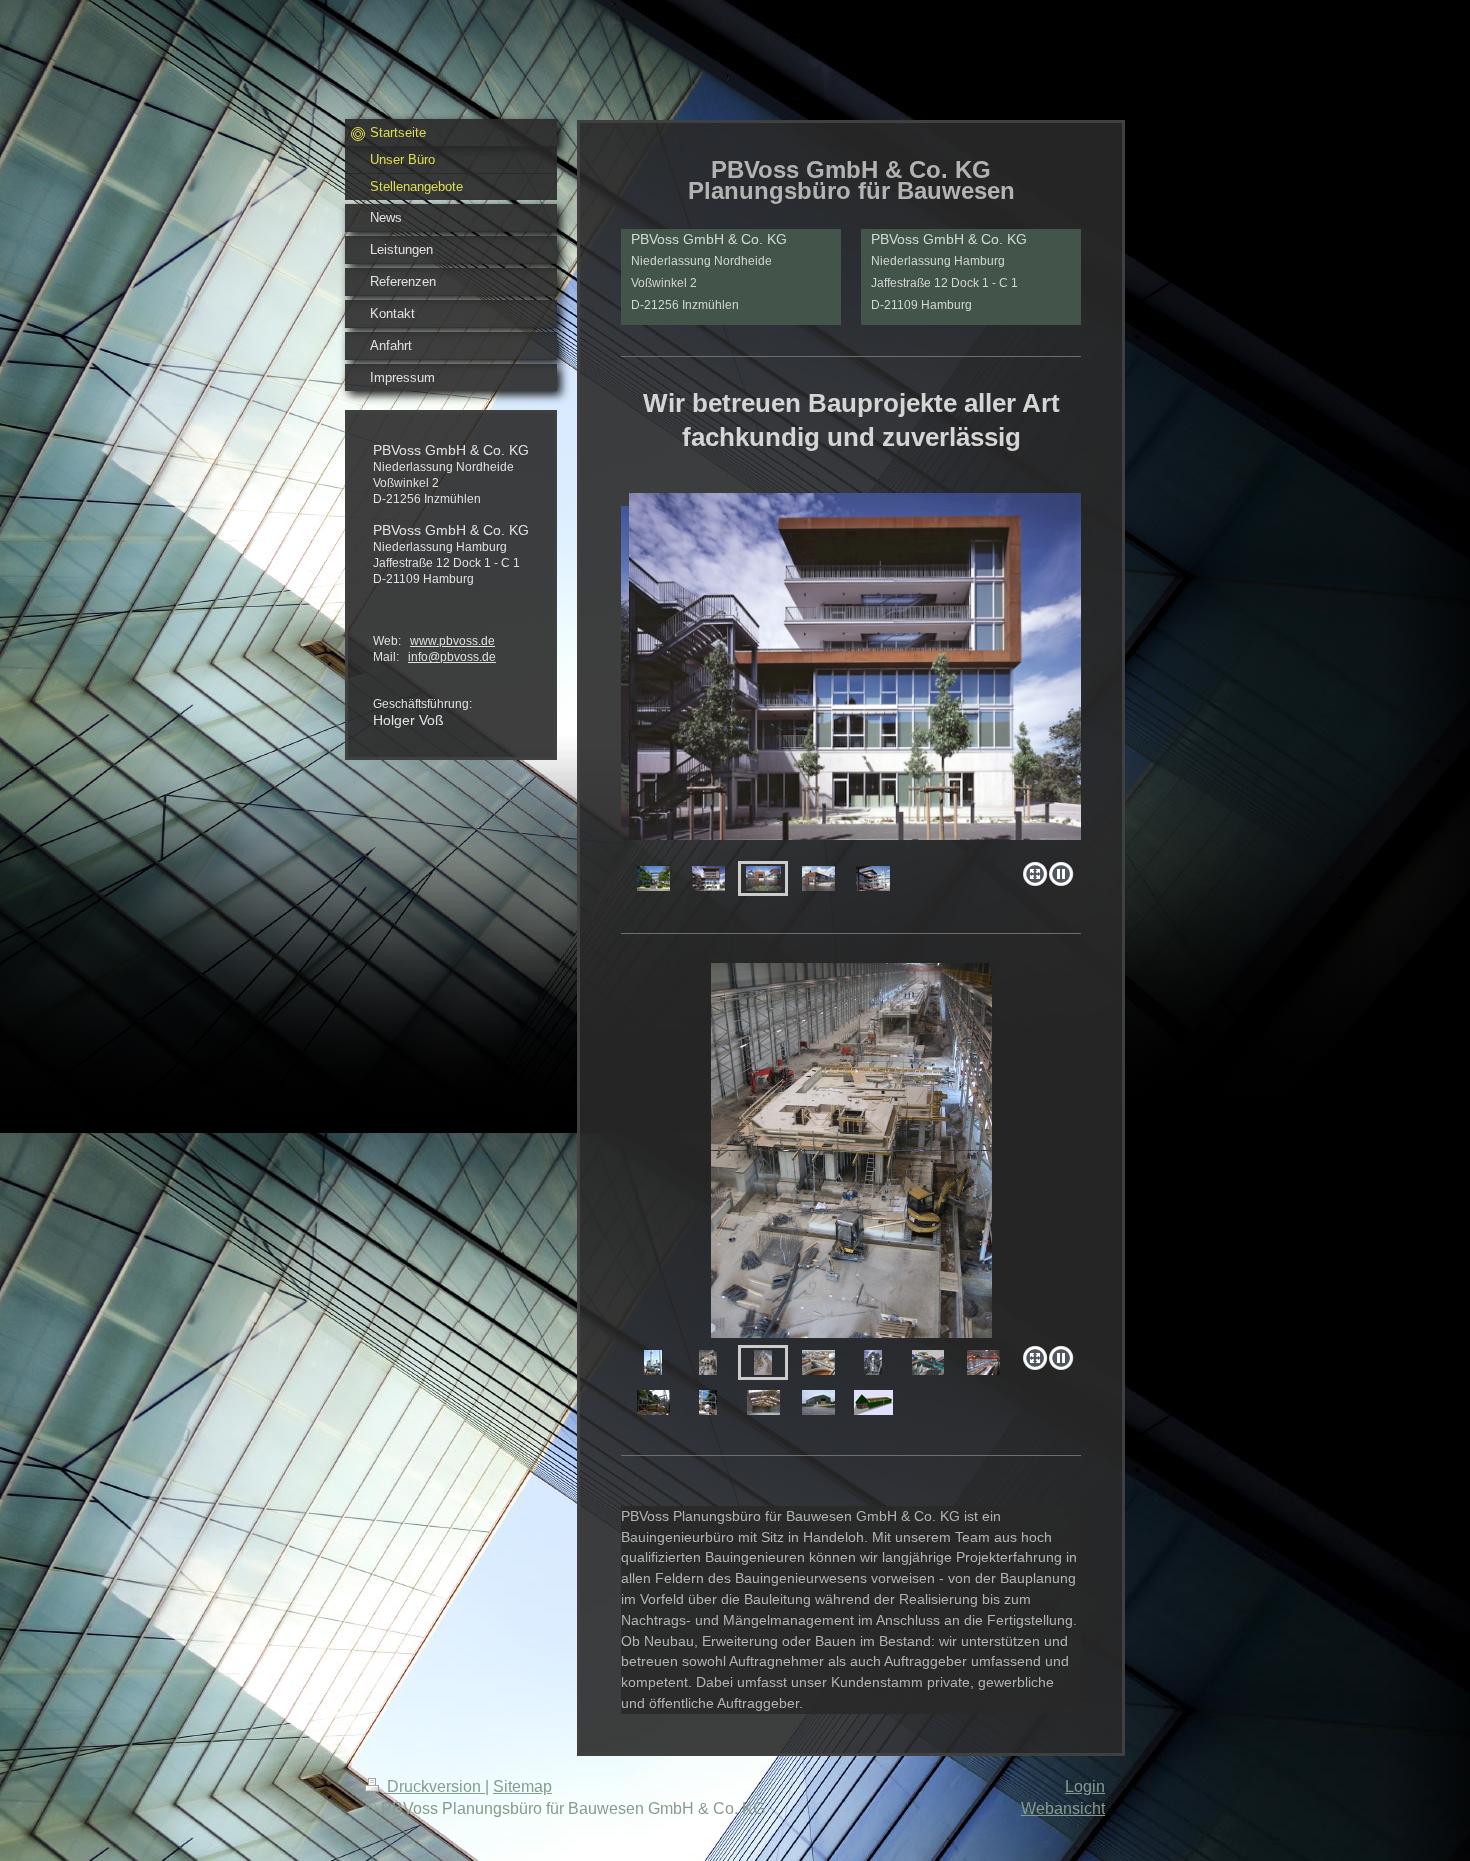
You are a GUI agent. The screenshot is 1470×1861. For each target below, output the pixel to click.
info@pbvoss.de (452, 657)
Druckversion (434, 1786)
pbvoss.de (467, 641)
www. (424, 641)
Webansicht (1063, 1808)
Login (1085, 1786)
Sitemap (522, 1786)
